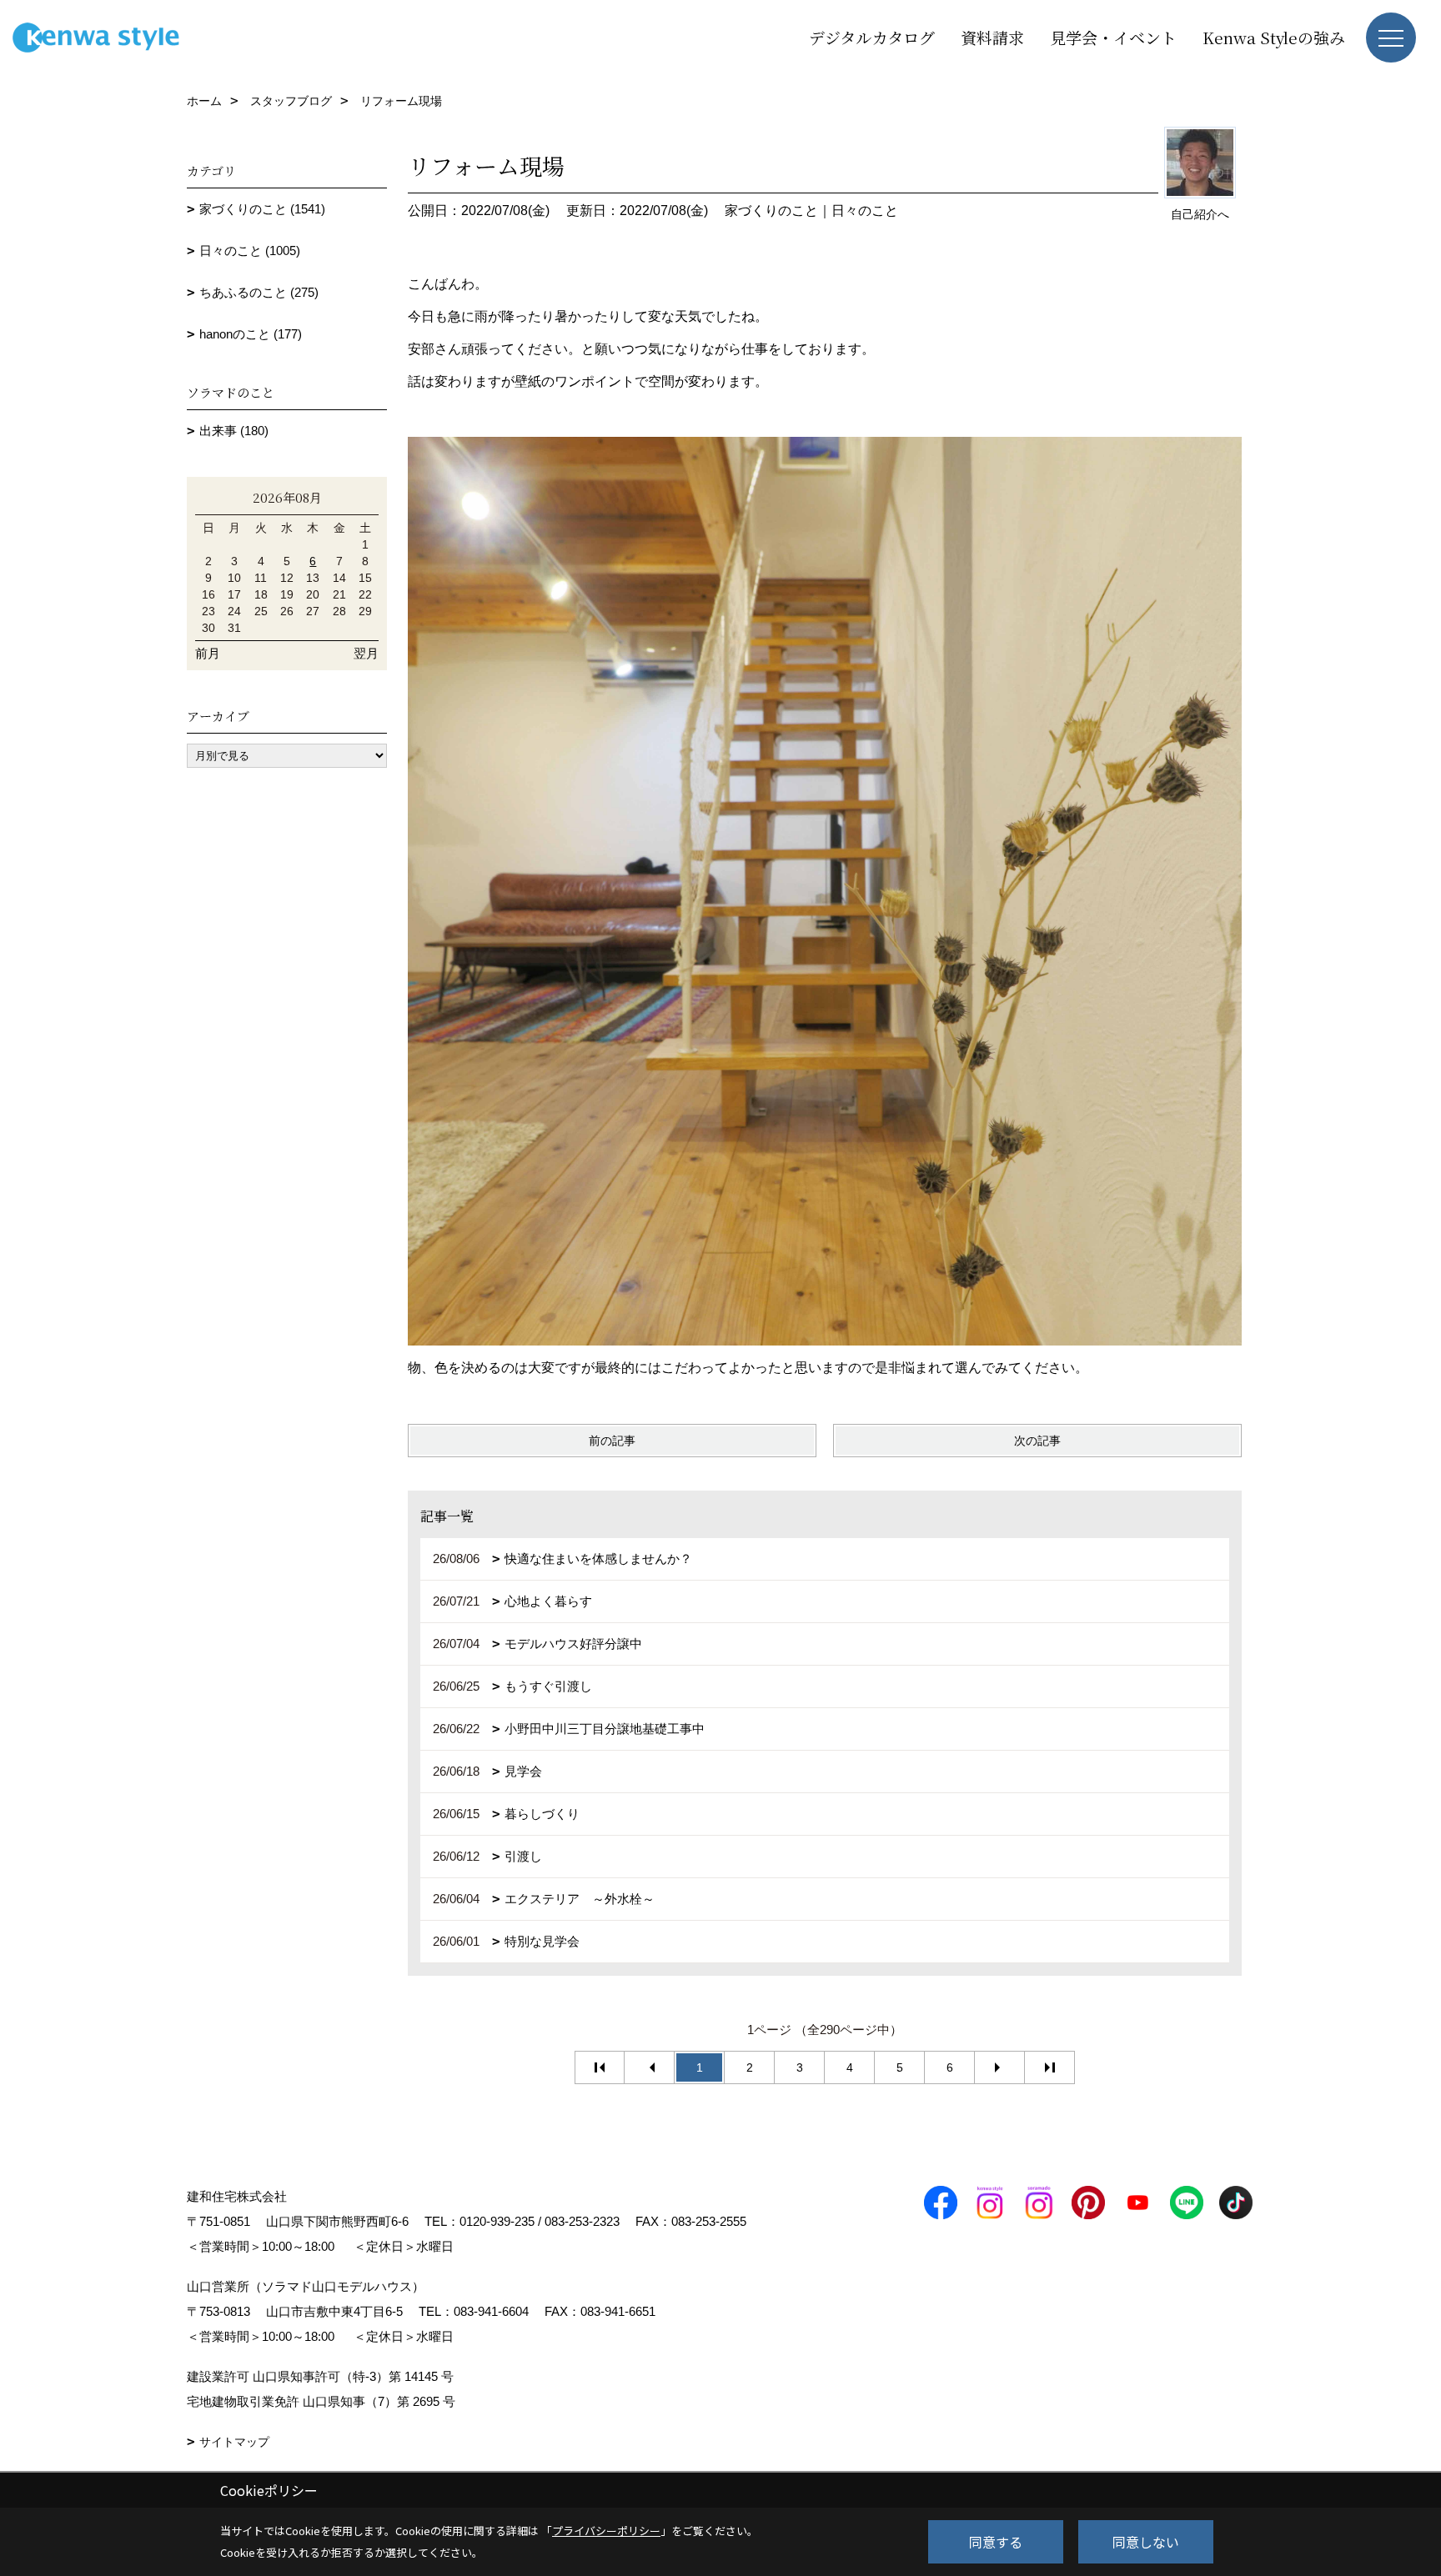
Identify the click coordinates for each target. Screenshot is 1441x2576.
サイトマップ (234, 2442)
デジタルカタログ (872, 37)
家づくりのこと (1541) (262, 209)
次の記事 (1037, 1441)
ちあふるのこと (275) (259, 292)
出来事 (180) (234, 431)
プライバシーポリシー (606, 2531)
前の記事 (612, 1441)
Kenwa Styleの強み (1274, 37)
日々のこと (865, 210)
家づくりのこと (771, 210)
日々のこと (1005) (250, 251)
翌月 (366, 653)
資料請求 (992, 37)
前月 (208, 653)
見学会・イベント (1113, 37)
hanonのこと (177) (251, 334)
